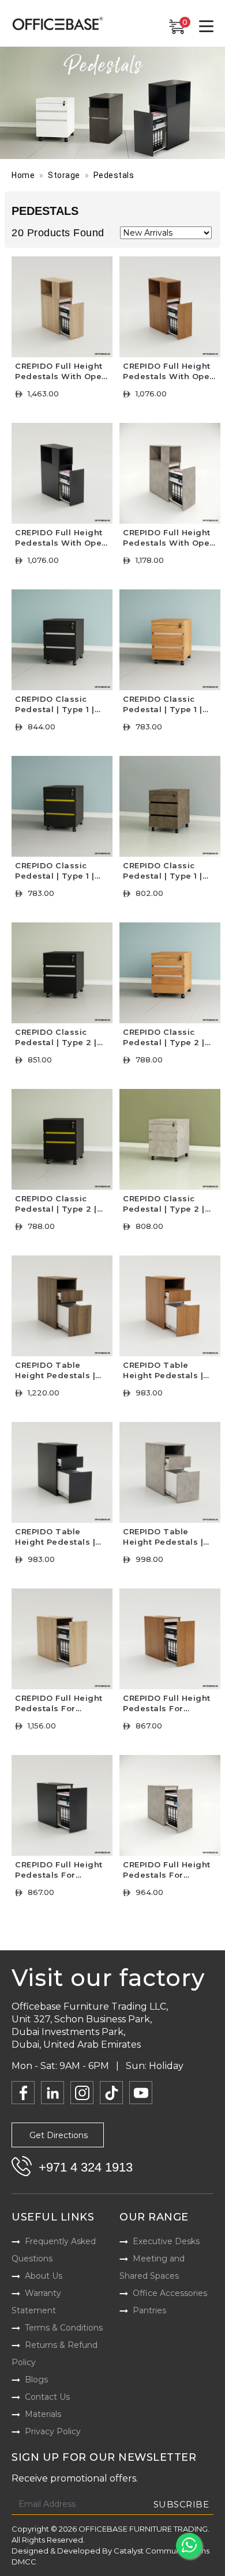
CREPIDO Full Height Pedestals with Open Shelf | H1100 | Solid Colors (61, 539)
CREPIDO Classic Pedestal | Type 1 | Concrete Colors (163, 872)
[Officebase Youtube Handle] (141, 2093)
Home (23, 175)
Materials (43, 2414)
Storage (64, 175)
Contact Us (47, 2397)
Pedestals (114, 175)
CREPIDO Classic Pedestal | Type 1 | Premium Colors (55, 706)
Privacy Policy (53, 2431)
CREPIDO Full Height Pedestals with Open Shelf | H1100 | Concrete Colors (169, 539)
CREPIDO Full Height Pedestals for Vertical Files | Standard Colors (167, 1705)
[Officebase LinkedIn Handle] (52, 2093)
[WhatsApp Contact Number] (189, 2546)
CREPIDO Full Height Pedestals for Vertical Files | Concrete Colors (167, 1871)
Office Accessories (170, 2293)
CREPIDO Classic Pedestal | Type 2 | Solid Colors (56, 1205)
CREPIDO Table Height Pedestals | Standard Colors (163, 1372)
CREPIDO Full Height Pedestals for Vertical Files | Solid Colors (59, 1871)
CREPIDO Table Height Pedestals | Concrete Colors (163, 1538)
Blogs (36, 2380)
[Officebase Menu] (206, 27)
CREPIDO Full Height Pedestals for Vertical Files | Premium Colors (59, 1705)
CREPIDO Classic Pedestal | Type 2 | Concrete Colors (164, 1205)
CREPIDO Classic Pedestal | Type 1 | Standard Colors (163, 706)
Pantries (149, 2310)
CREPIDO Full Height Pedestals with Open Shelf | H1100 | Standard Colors (169, 372)
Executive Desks (166, 2241)
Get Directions (59, 2135)
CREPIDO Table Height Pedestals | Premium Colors (55, 1372)
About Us (44, 2276)
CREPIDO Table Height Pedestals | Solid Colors (55, 1538)
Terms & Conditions (64, 2328)
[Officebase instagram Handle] (82, 2093)
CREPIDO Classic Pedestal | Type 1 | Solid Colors (55, 872)
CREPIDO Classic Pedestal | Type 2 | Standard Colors (164, 1039)
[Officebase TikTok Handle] (111, 2093)
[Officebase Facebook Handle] (23, 2093)
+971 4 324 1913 (86, 2167)
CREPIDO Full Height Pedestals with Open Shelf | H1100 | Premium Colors (61, 372)
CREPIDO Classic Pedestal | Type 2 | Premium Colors (56, 1039)
